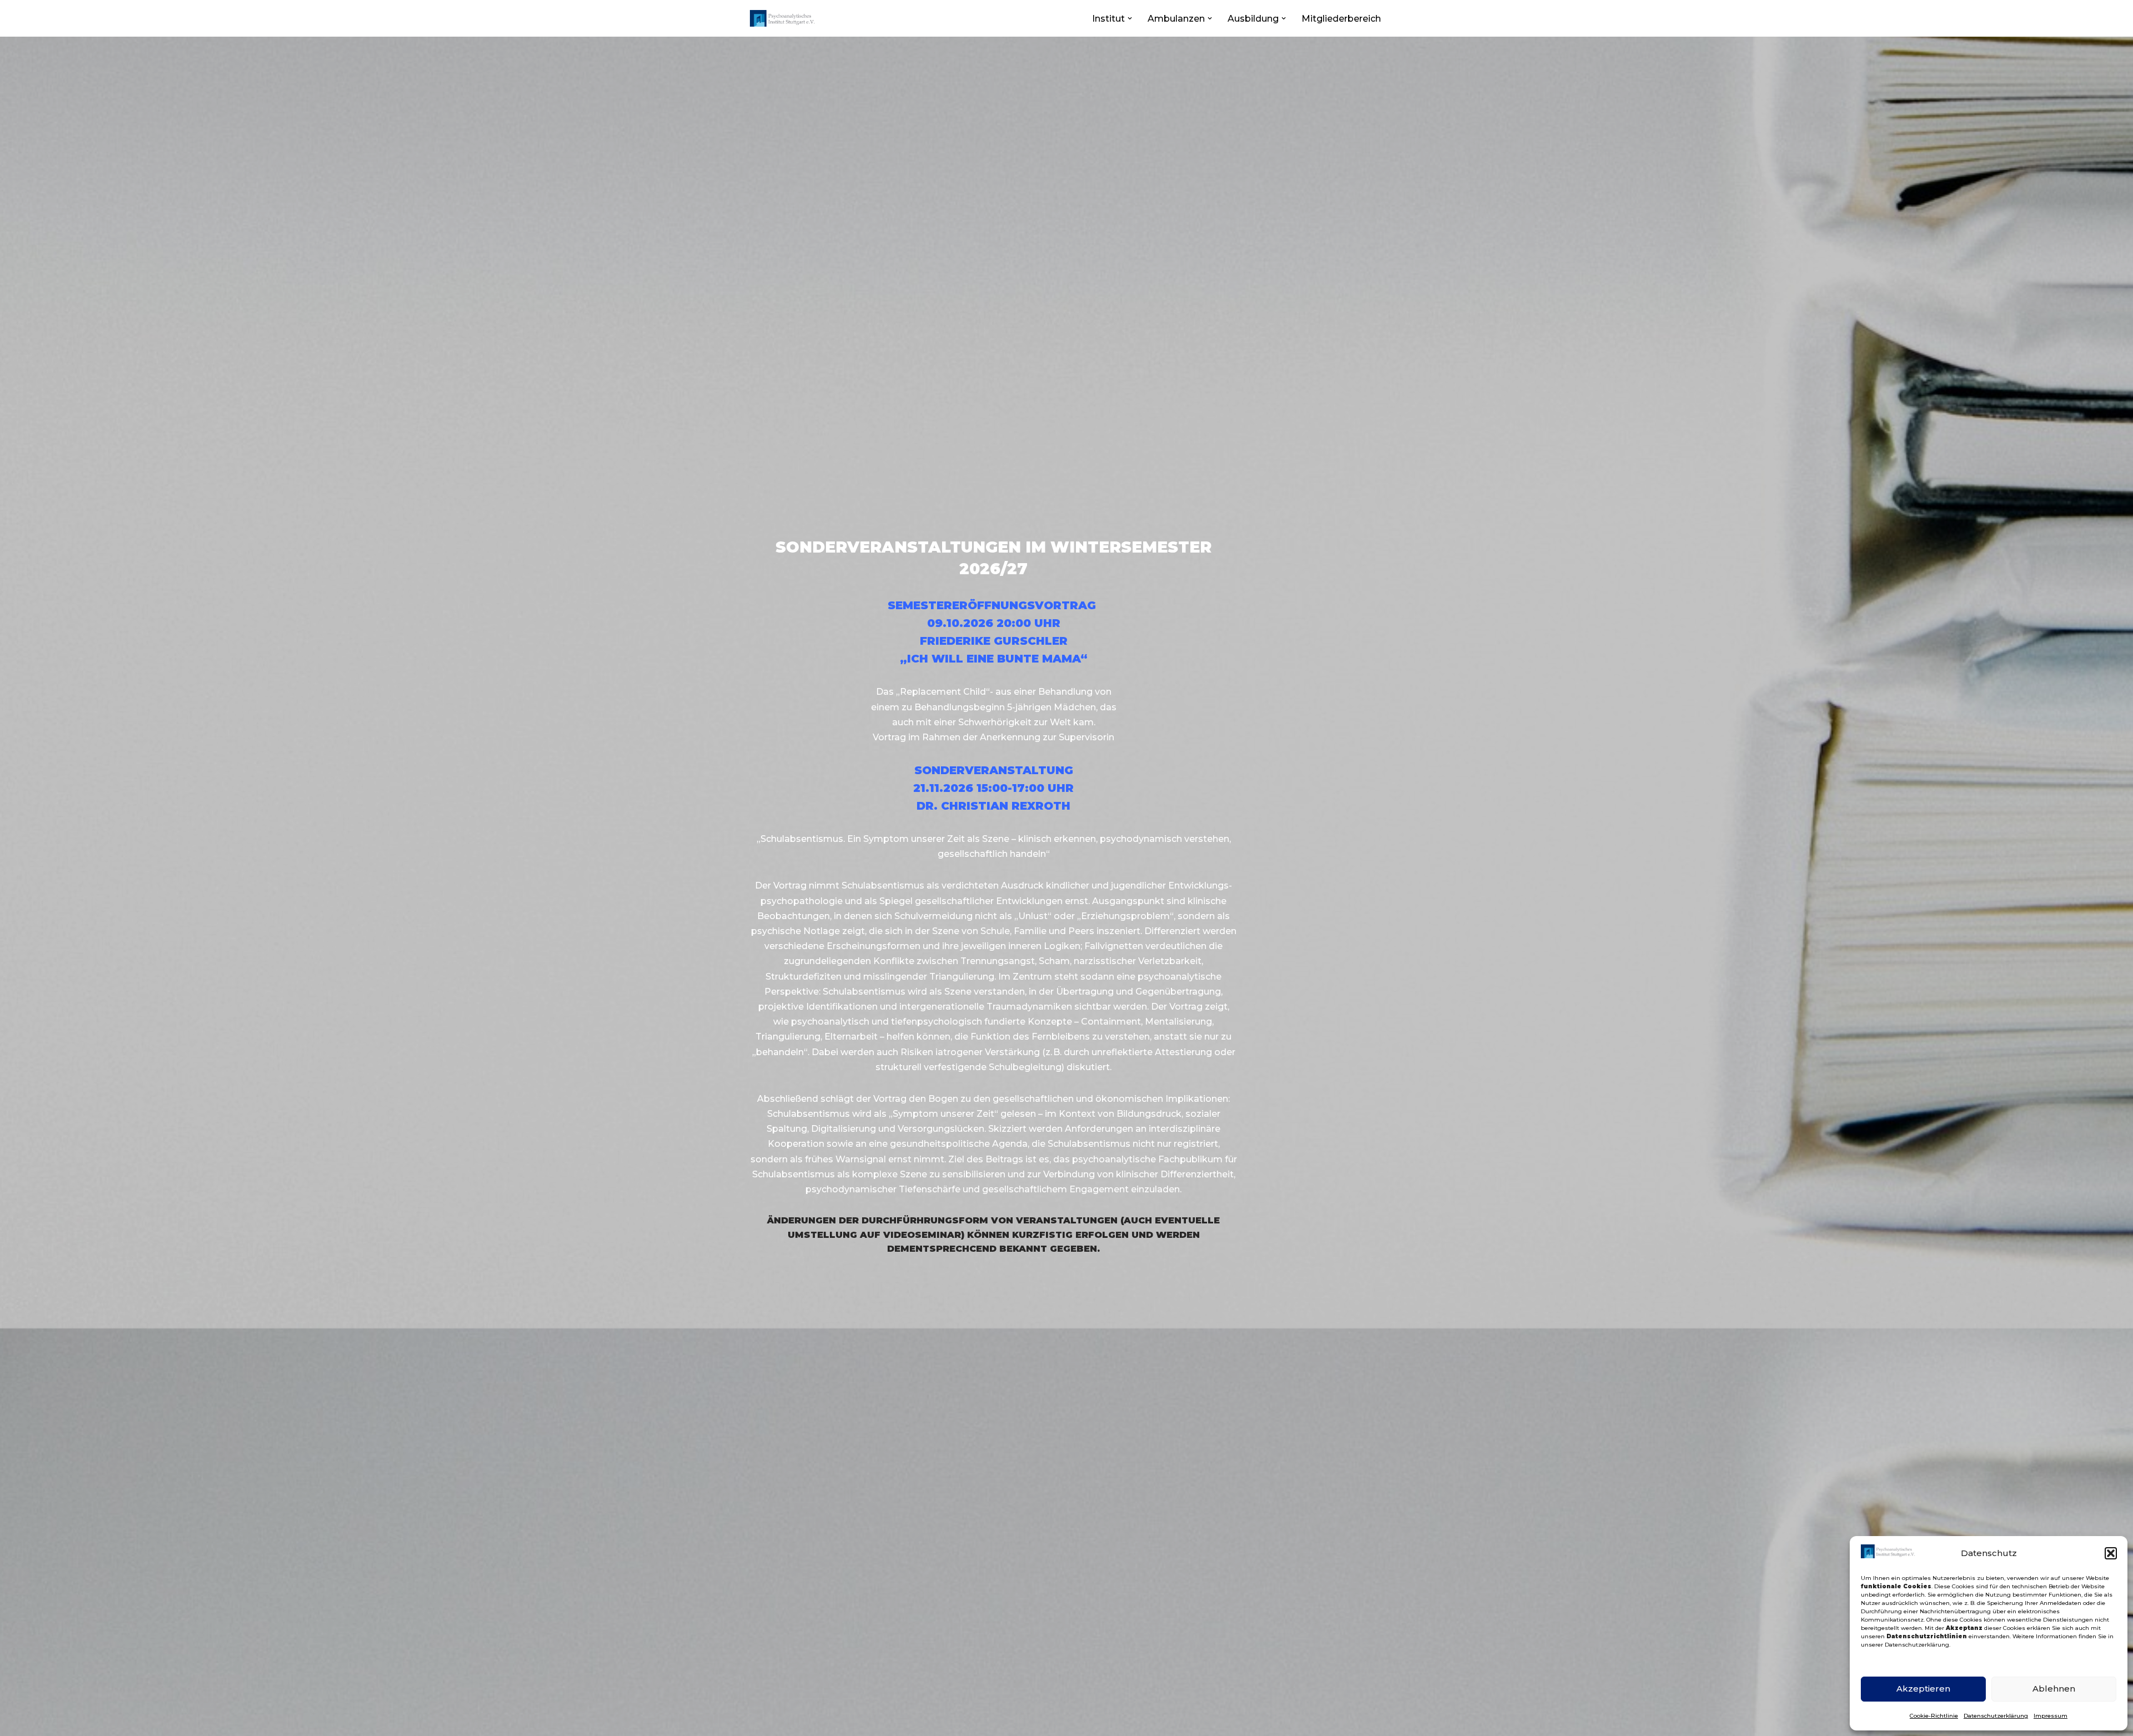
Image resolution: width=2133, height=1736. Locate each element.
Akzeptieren (1923, 1689)
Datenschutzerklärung (1996, 1716)
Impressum (2051, 1716)
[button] (2111, 1553)
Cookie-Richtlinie (1934, 1716)
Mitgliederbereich (1341, 19)
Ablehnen (2054, 1689)
